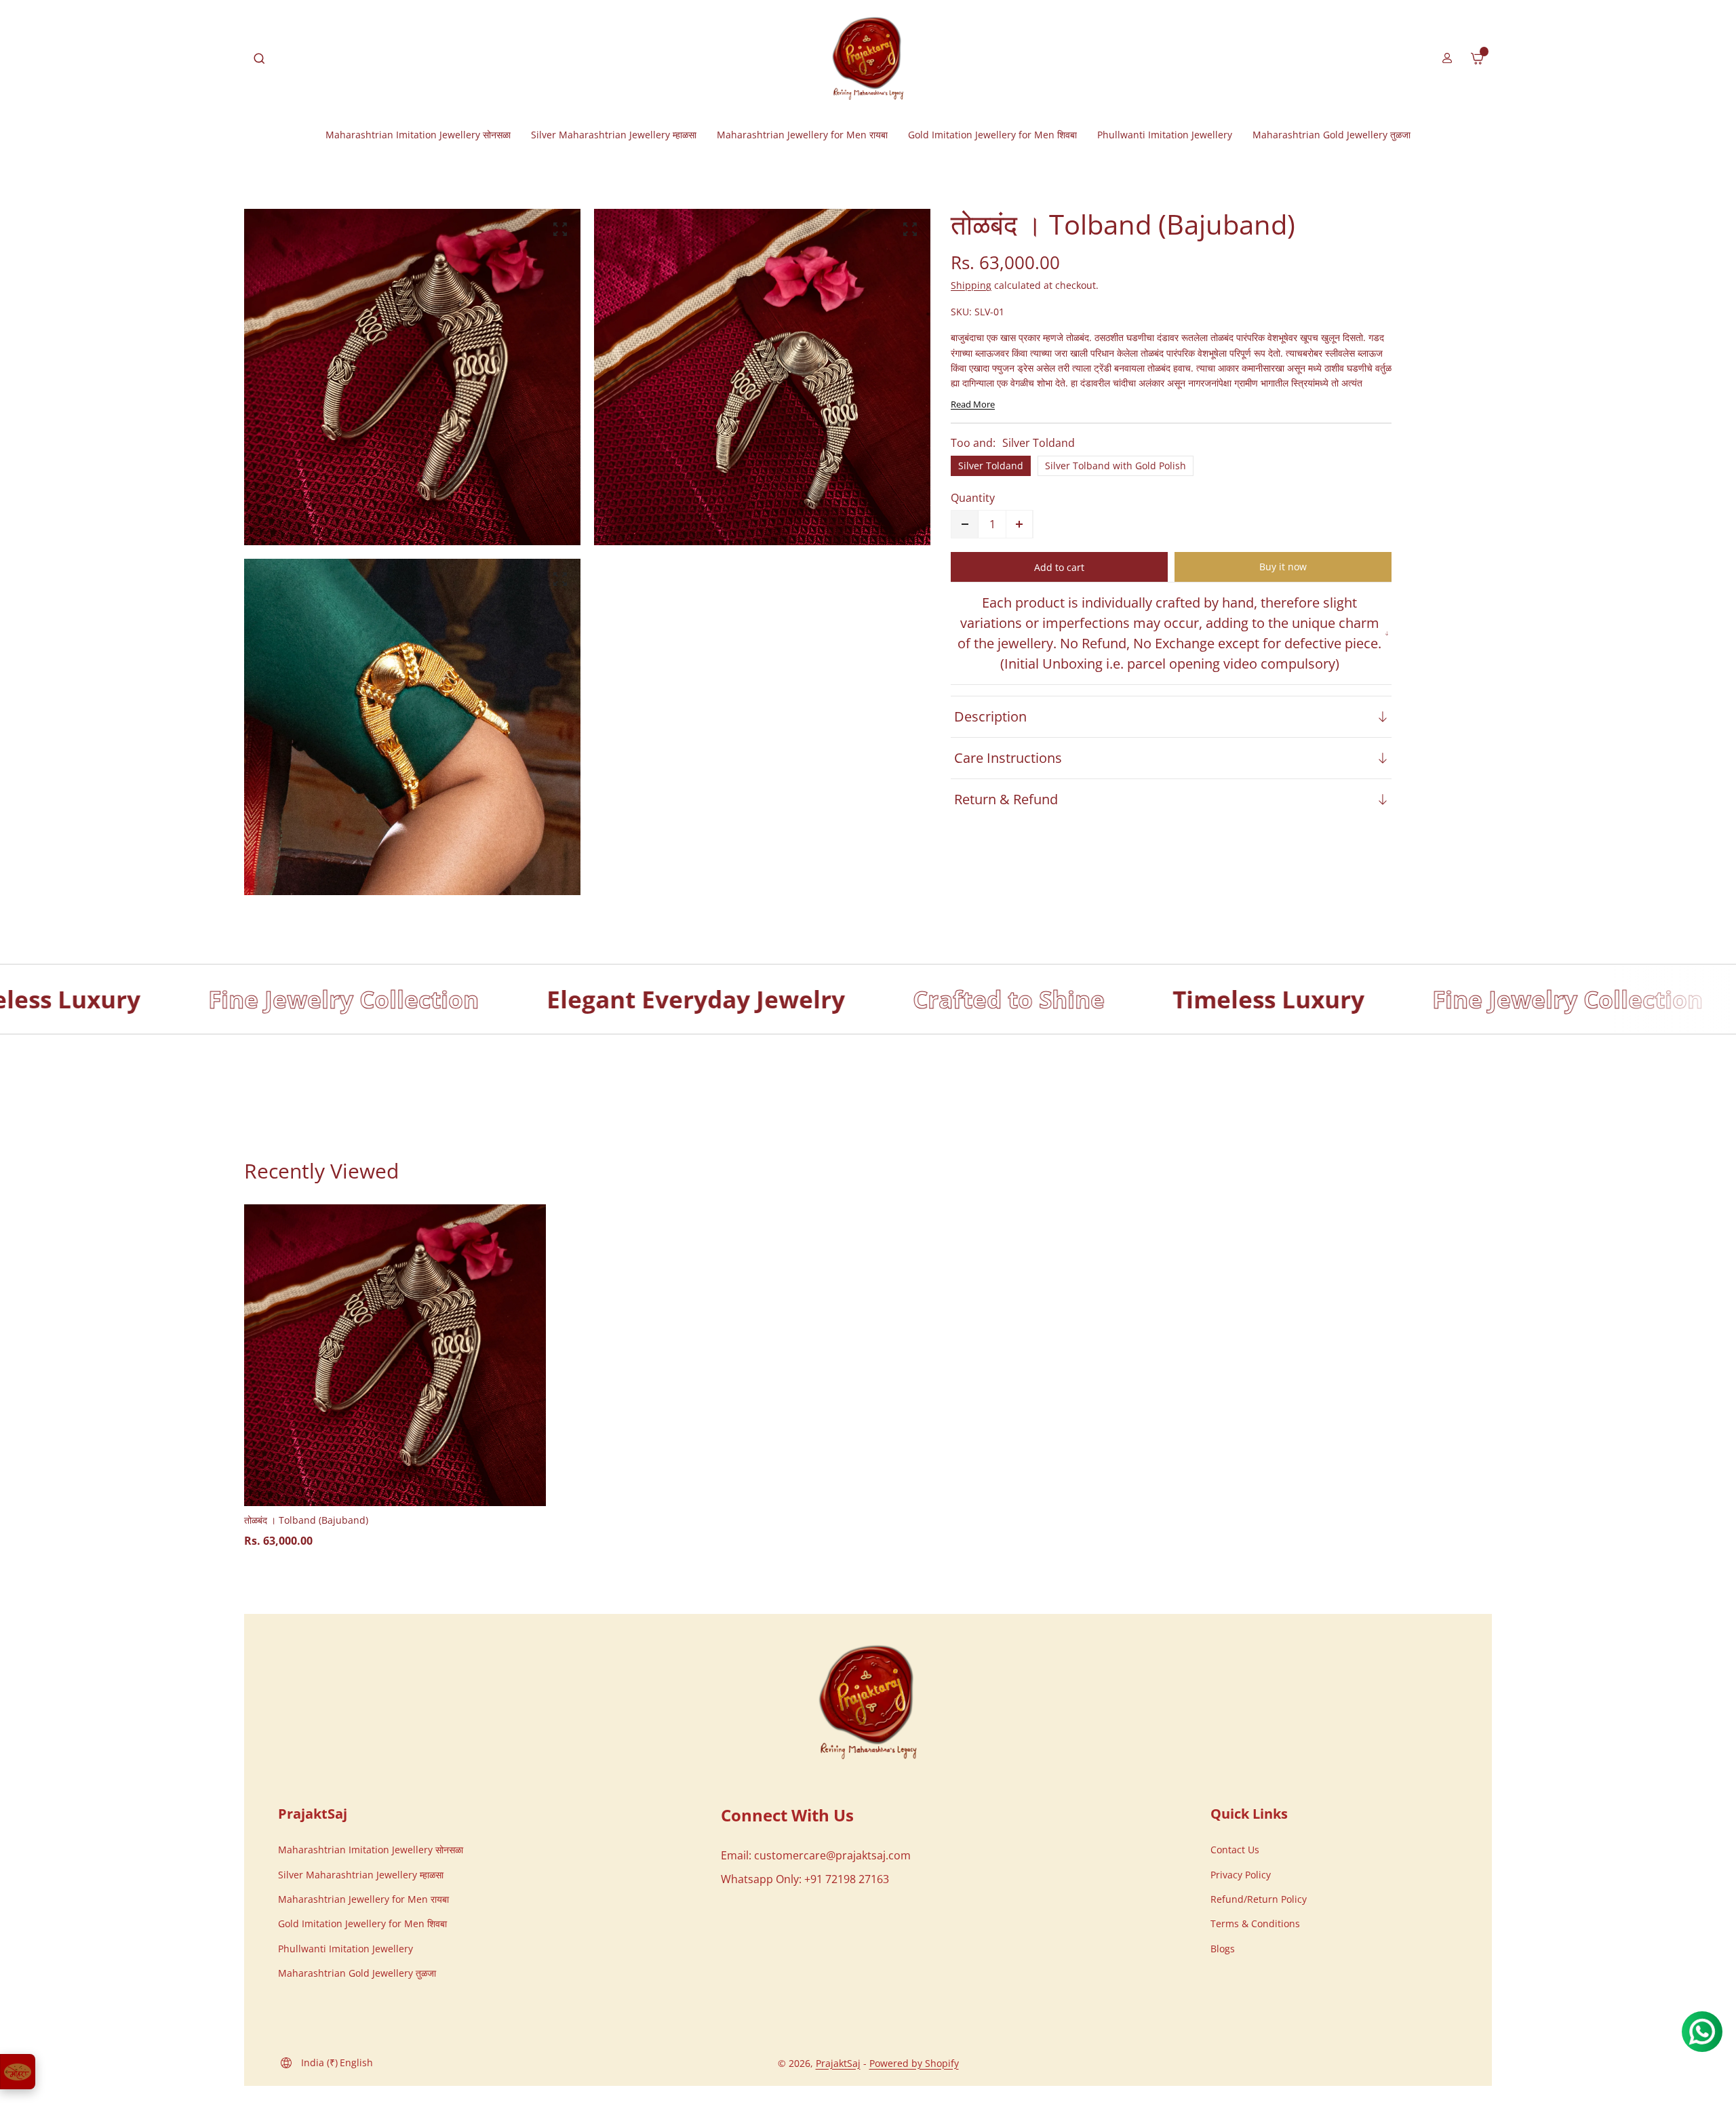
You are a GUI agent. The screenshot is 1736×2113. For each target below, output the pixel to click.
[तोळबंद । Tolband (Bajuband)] (395, 1355)
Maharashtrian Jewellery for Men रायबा (363, 1899)
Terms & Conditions (1255, 1923)
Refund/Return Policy (1259, 1899)
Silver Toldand (991, 466)
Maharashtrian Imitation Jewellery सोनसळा (371, 1850)
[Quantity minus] (965, 524)
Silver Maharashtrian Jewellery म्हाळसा (361, 1875)
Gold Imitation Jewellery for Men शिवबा (362, 1923)
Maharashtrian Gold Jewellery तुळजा (357, 1973)
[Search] (259, 58)
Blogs (1223, 1949)
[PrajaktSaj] (868, 1702)
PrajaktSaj (838, 2063)
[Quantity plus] (1019, 524)
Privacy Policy (1241, 1875)
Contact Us (1235, 1850)
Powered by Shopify (914, 2063)
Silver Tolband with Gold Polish (1116, 466)
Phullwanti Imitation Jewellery (346, 1949)
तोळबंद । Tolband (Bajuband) (306, 1520)
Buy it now (1283, 567)
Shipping (971, 285)
